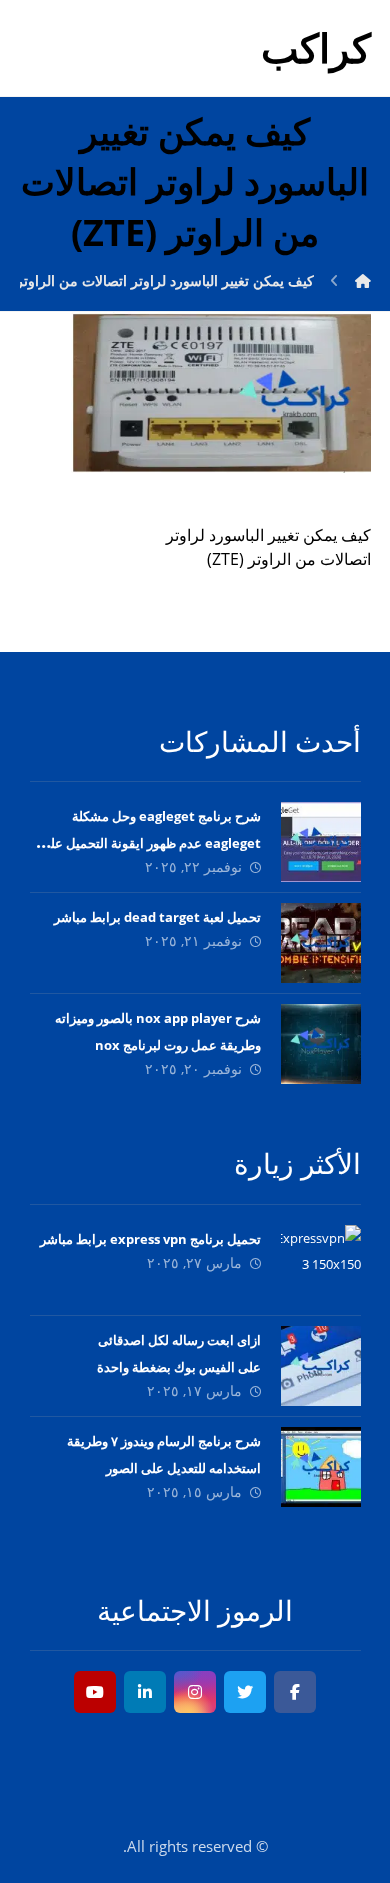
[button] (295, 1692)
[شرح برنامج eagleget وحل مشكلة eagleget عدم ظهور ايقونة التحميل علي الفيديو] (321, 842)
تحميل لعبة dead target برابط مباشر (157, 917)
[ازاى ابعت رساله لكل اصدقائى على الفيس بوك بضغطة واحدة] (321, 1366)
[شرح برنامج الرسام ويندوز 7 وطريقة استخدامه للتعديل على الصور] (321, 1467)
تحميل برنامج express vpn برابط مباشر (150, 1239)
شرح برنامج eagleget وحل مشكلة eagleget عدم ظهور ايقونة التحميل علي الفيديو (150, 843)
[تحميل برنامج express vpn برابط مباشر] (321, 1265)
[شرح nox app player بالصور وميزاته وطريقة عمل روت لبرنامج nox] (321, 1044)
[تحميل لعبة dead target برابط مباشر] (321, 943)
